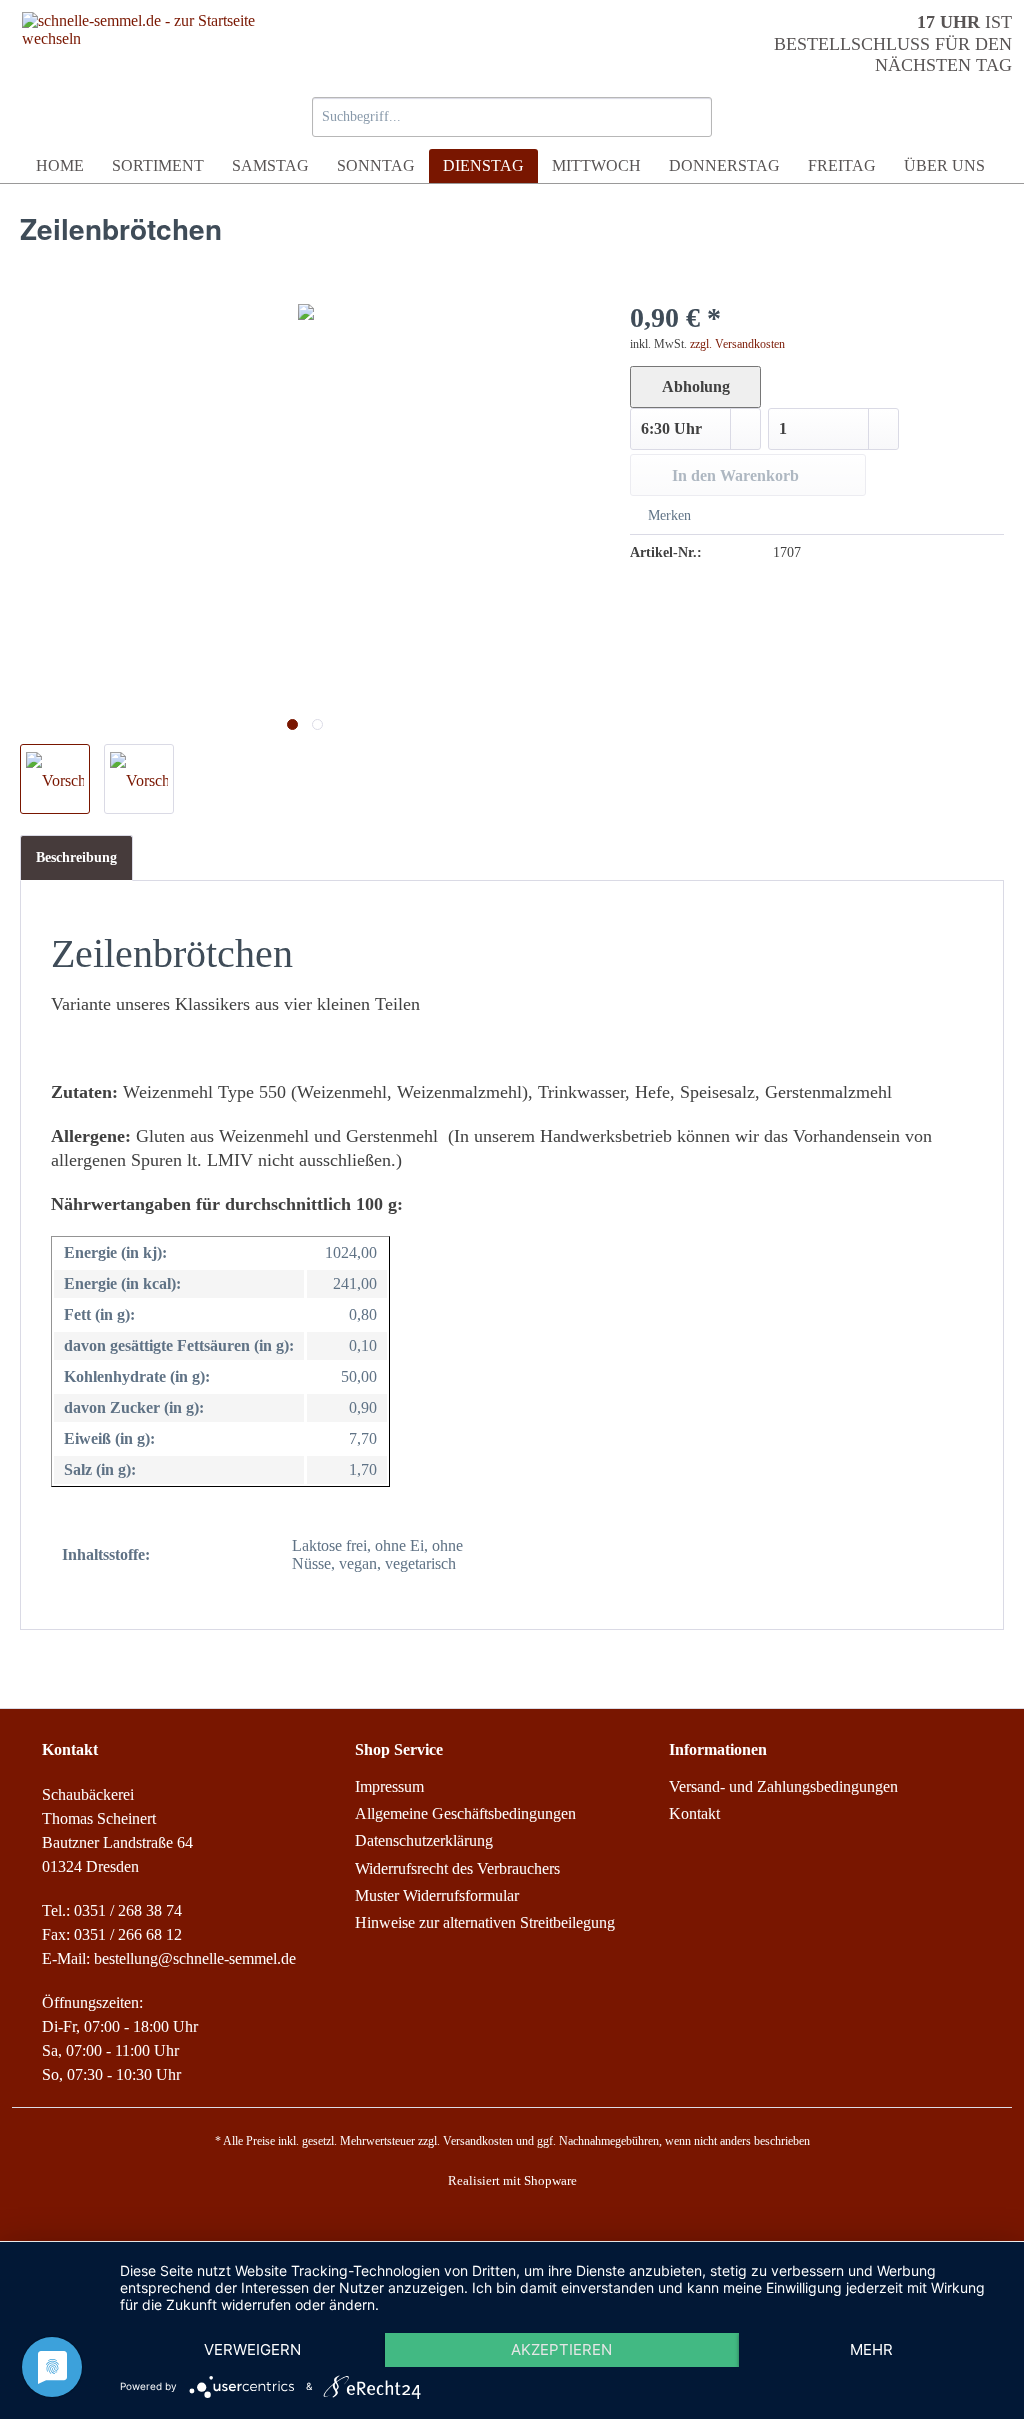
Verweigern (252, 2349)
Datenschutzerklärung (424, 1840)
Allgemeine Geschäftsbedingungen (465, 1813)
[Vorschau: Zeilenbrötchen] (55, 779)
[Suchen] (693, 117)
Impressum (389, 1786)
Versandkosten (478, 2141)
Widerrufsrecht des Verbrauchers (457, 1868)
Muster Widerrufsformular (437, 1895)
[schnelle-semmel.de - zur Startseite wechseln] (141, 44)
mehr (871, 2349)
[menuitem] (512, 122)
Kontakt (694, 1813)
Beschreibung (76, 857)
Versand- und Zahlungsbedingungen (783, 1786)
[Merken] (831, 114)
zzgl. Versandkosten (737, 344)
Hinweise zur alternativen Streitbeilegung (485, 1922)
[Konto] (904, 114)
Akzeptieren (561, 2349)
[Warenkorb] (977, 114)
